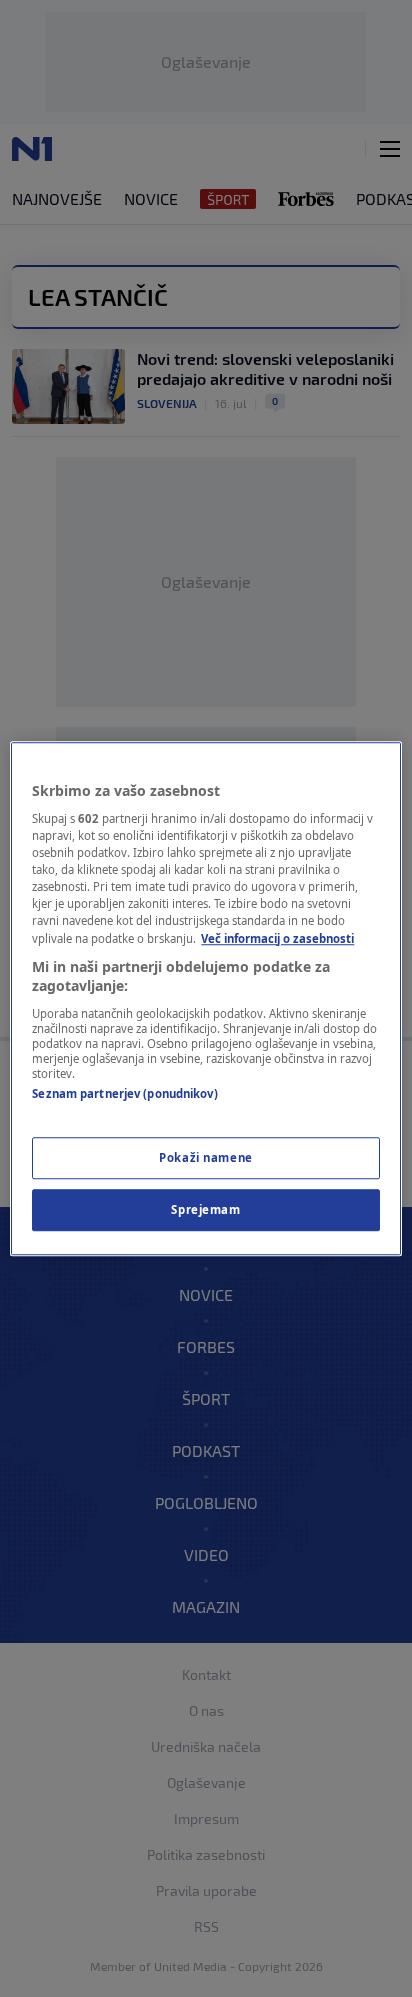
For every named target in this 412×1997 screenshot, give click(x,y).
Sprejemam (205, 1209)
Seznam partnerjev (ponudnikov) (124, 1093)
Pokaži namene (205, 1157)
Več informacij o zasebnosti (277, 938)
